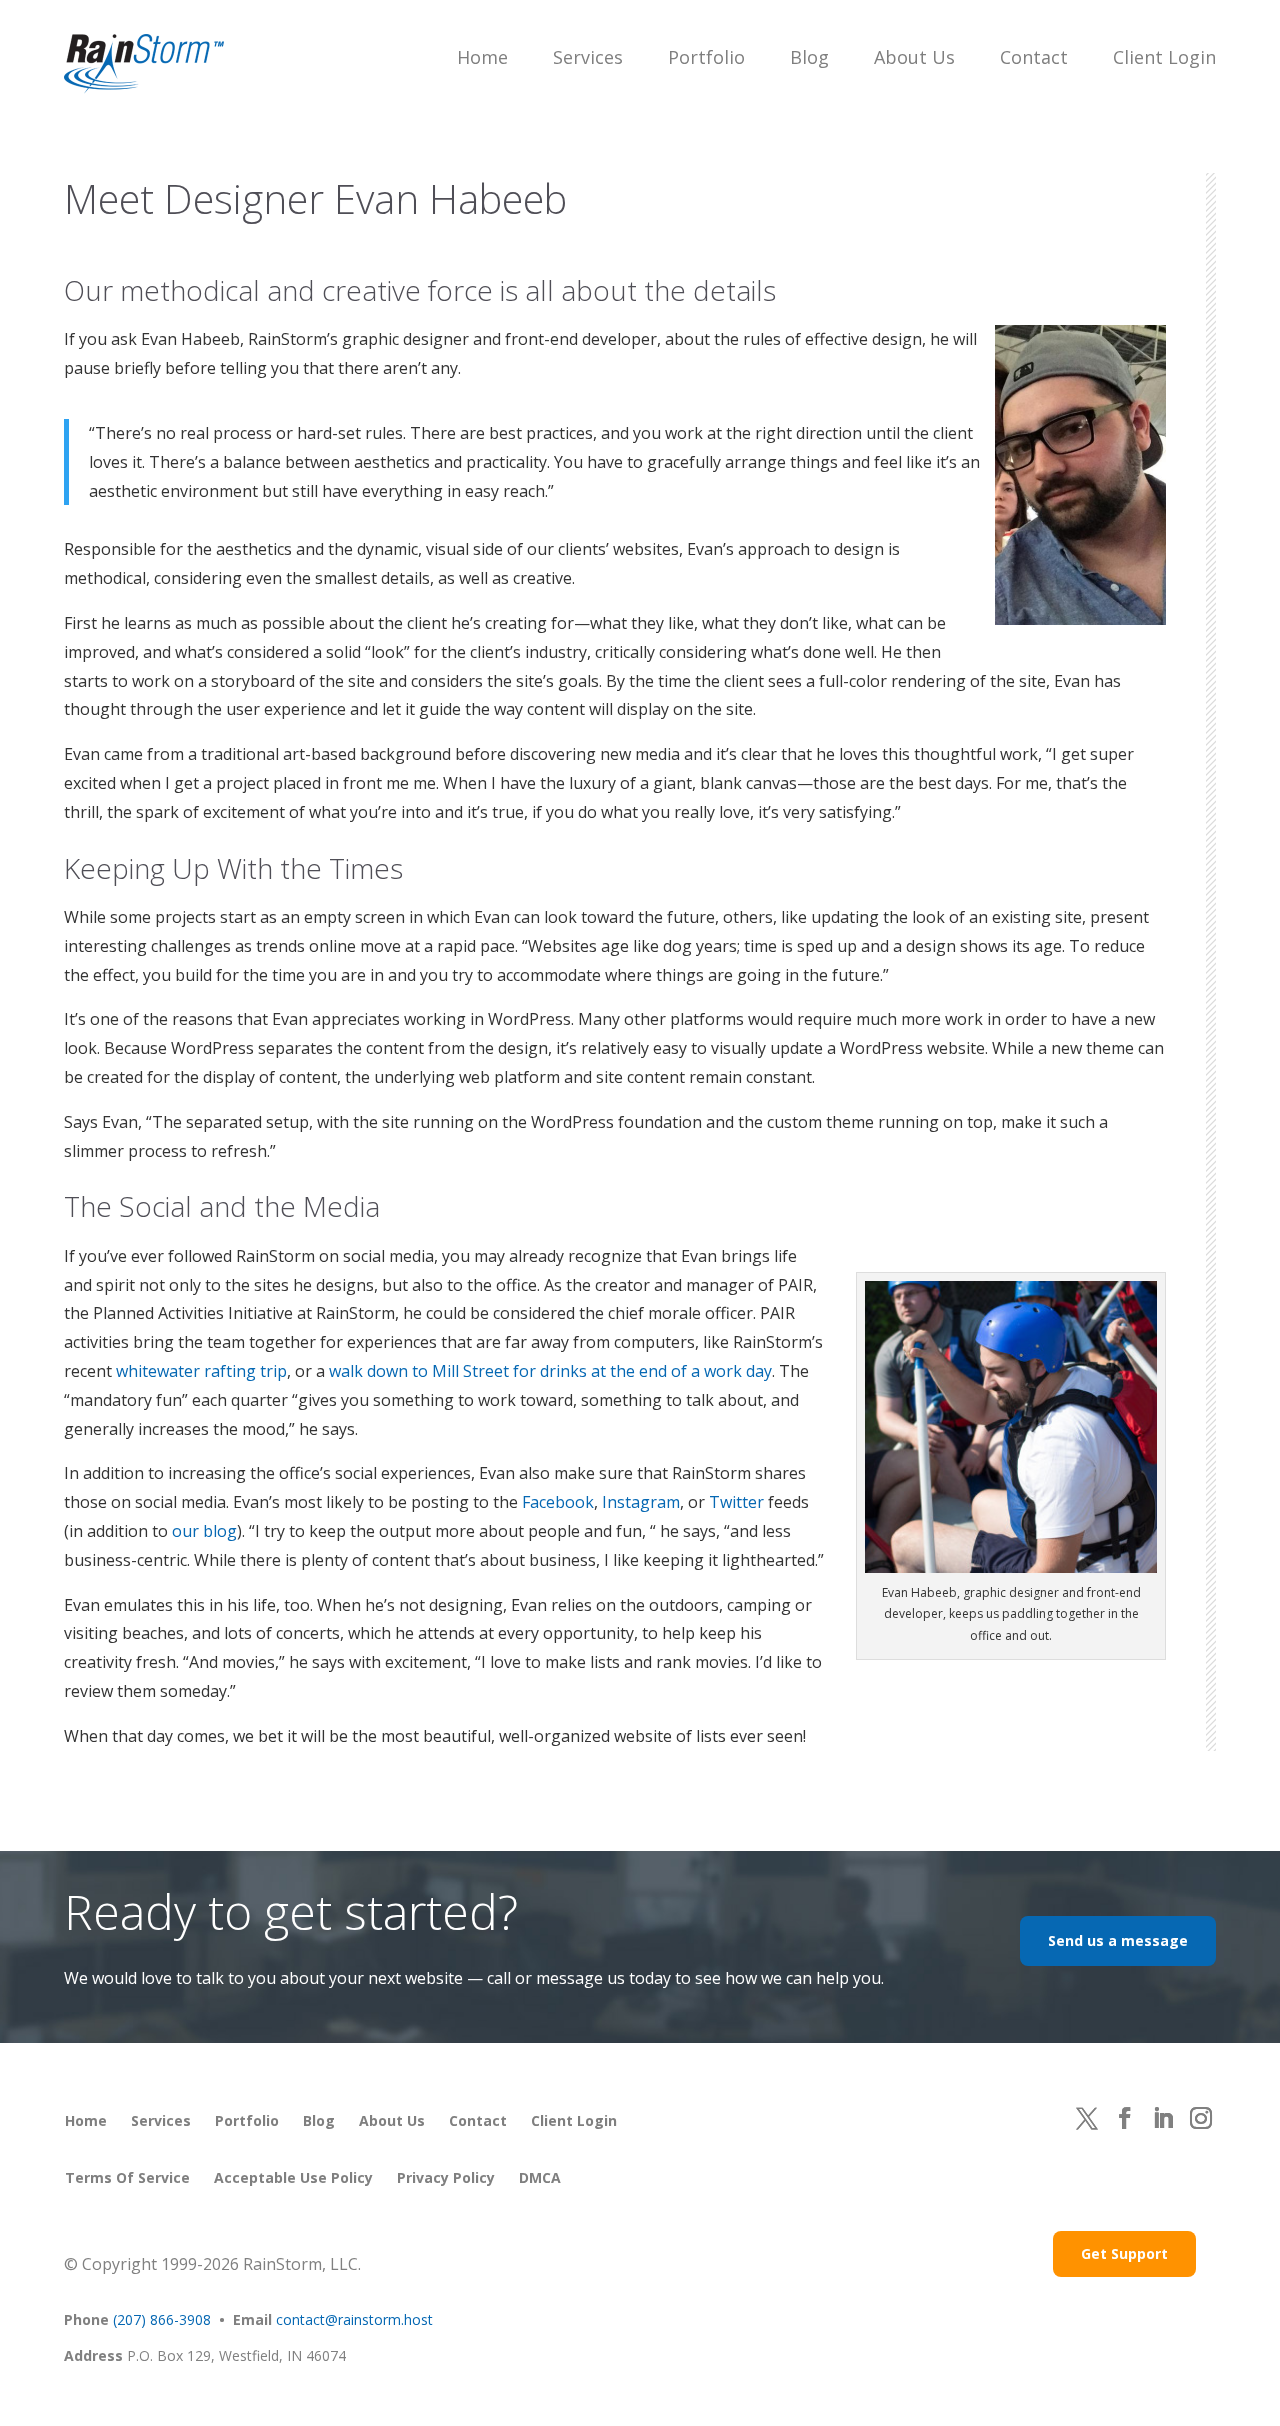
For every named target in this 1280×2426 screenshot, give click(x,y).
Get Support (1124, 2253)
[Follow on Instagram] (1201, 2118)
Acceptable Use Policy (293, 2177)
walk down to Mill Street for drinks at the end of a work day (550, 1371)
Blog (809, 57)
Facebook (558, 1502)
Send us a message (1118, 1940)
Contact (1034, 57)
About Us (914, 57)
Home (482, 57)
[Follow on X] (1087, 2118)
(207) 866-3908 (162, 2319)
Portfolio (706, 57)
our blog (204, 1531)
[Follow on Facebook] (1125, 2118)
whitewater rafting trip (201, 1371)
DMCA (540, 2177)
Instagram (641, 1502)
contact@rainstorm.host (354, 2319)
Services (588, 57)
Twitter (736, 1502)
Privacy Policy (446, 2177)
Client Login (1164, 57)
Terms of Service (127, 2177)
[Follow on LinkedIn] (1163, 2118)
